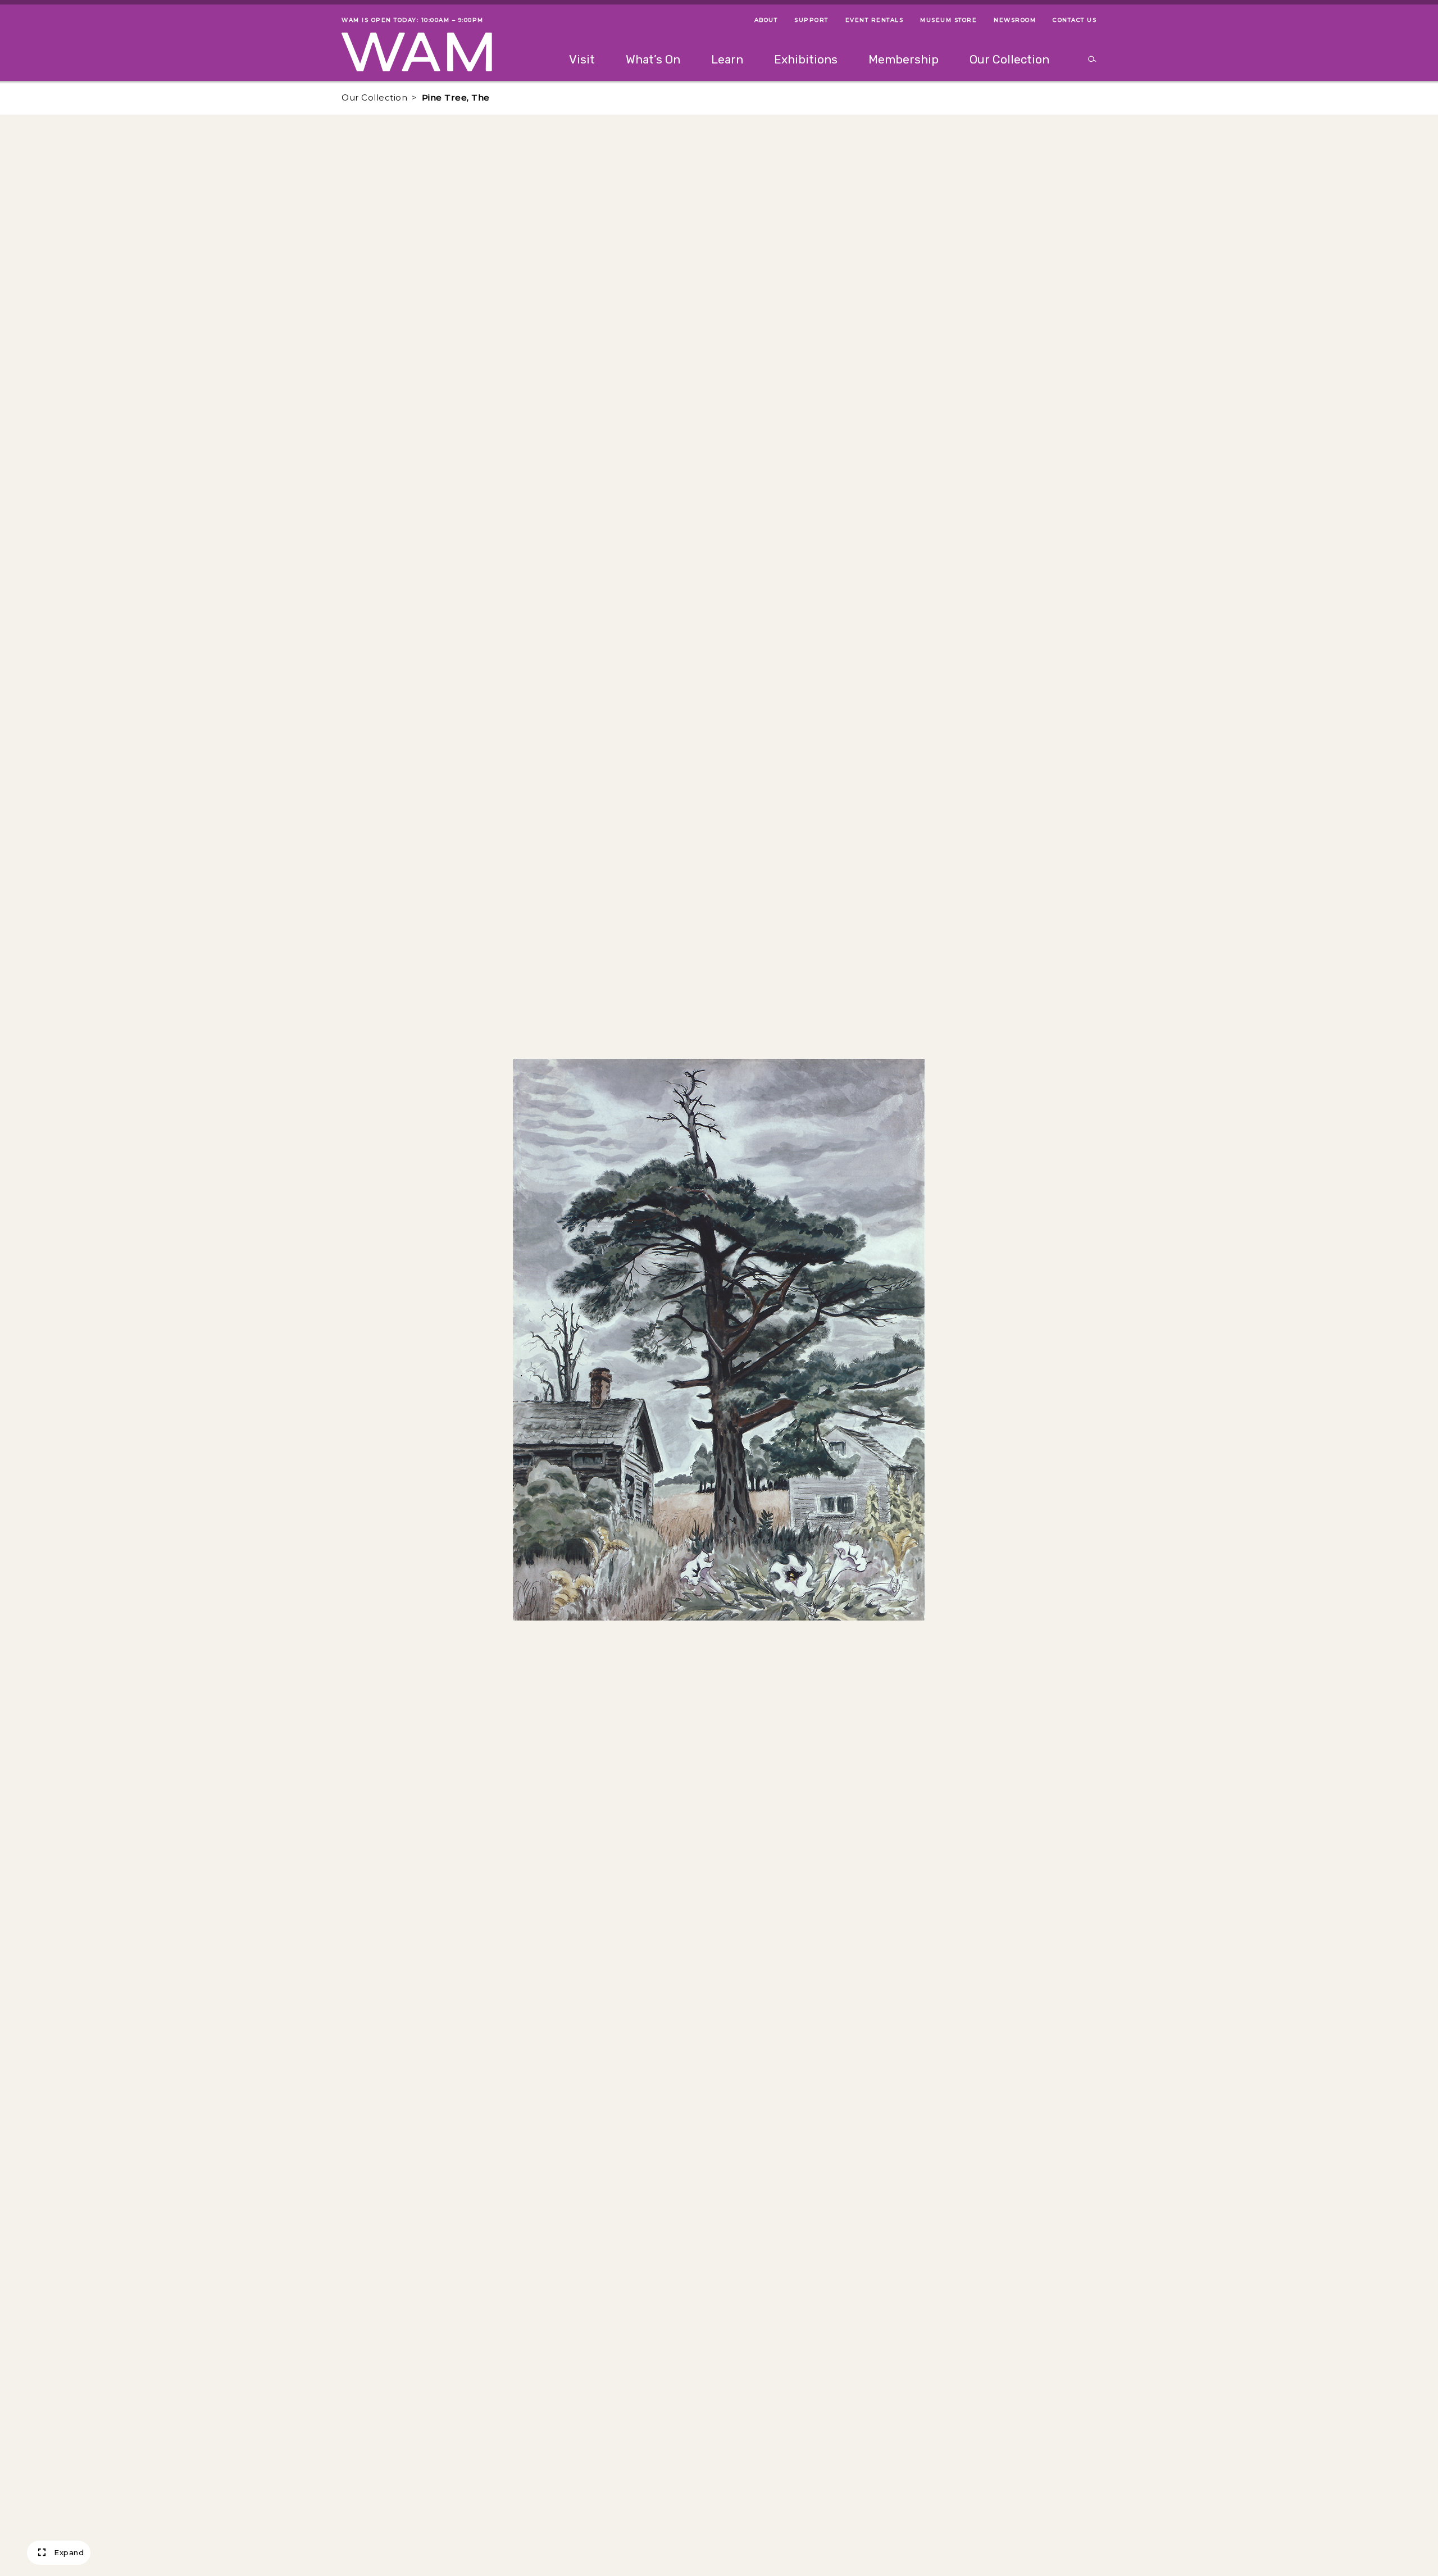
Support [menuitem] (811, 20)
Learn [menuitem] (727, 59)
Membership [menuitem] (904, 59)
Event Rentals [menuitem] (875, 20)
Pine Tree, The (456, 97)
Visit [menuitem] (582, 59)
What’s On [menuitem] (653, 59)
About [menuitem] (766, 20)
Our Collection (374, 97)
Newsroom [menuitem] (1015, 20)
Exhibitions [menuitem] (806, 59)
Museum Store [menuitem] (948, 20)
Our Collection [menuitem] (1009, 59)
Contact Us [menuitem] (1075, 20)
